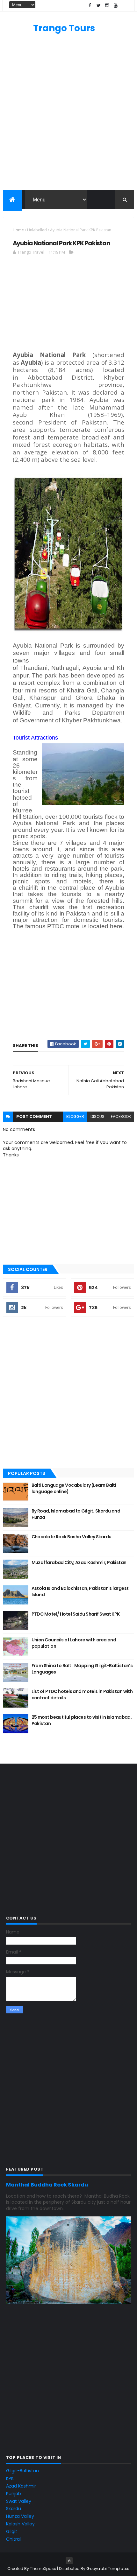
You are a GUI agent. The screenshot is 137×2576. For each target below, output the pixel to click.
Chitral (13, 2539)
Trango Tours (64, 28)
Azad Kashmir (21, 2486)
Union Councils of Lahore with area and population (74, 1643)
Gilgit (12, 2531)
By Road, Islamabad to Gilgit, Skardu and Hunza (76, 1514)
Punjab (14, 2494)
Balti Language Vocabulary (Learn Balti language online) (74, 1488)
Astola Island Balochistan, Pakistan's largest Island (80, 1591)
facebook (121, 1116)
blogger (75, 1116)
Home (18, 230)
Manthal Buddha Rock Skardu (47, 2185)
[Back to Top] (69, 2561)
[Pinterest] (124, 6)
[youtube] (116, 6)
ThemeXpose (43, 2569)
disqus (97, 1116)
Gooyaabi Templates (108, 2569)
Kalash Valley (20, 2524)
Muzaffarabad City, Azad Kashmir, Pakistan (79, 1562)
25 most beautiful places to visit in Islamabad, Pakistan (82, 1720)
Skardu (14, 2509)
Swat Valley (19, 2501)
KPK (10, 2478)
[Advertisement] (68, 115)
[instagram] (107, 6)
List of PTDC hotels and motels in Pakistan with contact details (82, 1695)
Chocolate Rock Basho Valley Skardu (72, 1537)
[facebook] (90, 6)
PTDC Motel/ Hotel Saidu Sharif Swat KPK (76, 1614)
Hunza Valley (20, 2516)
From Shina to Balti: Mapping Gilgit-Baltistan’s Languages (82, 1669)
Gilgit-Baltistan (22, 2471)
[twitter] (98, 6)
